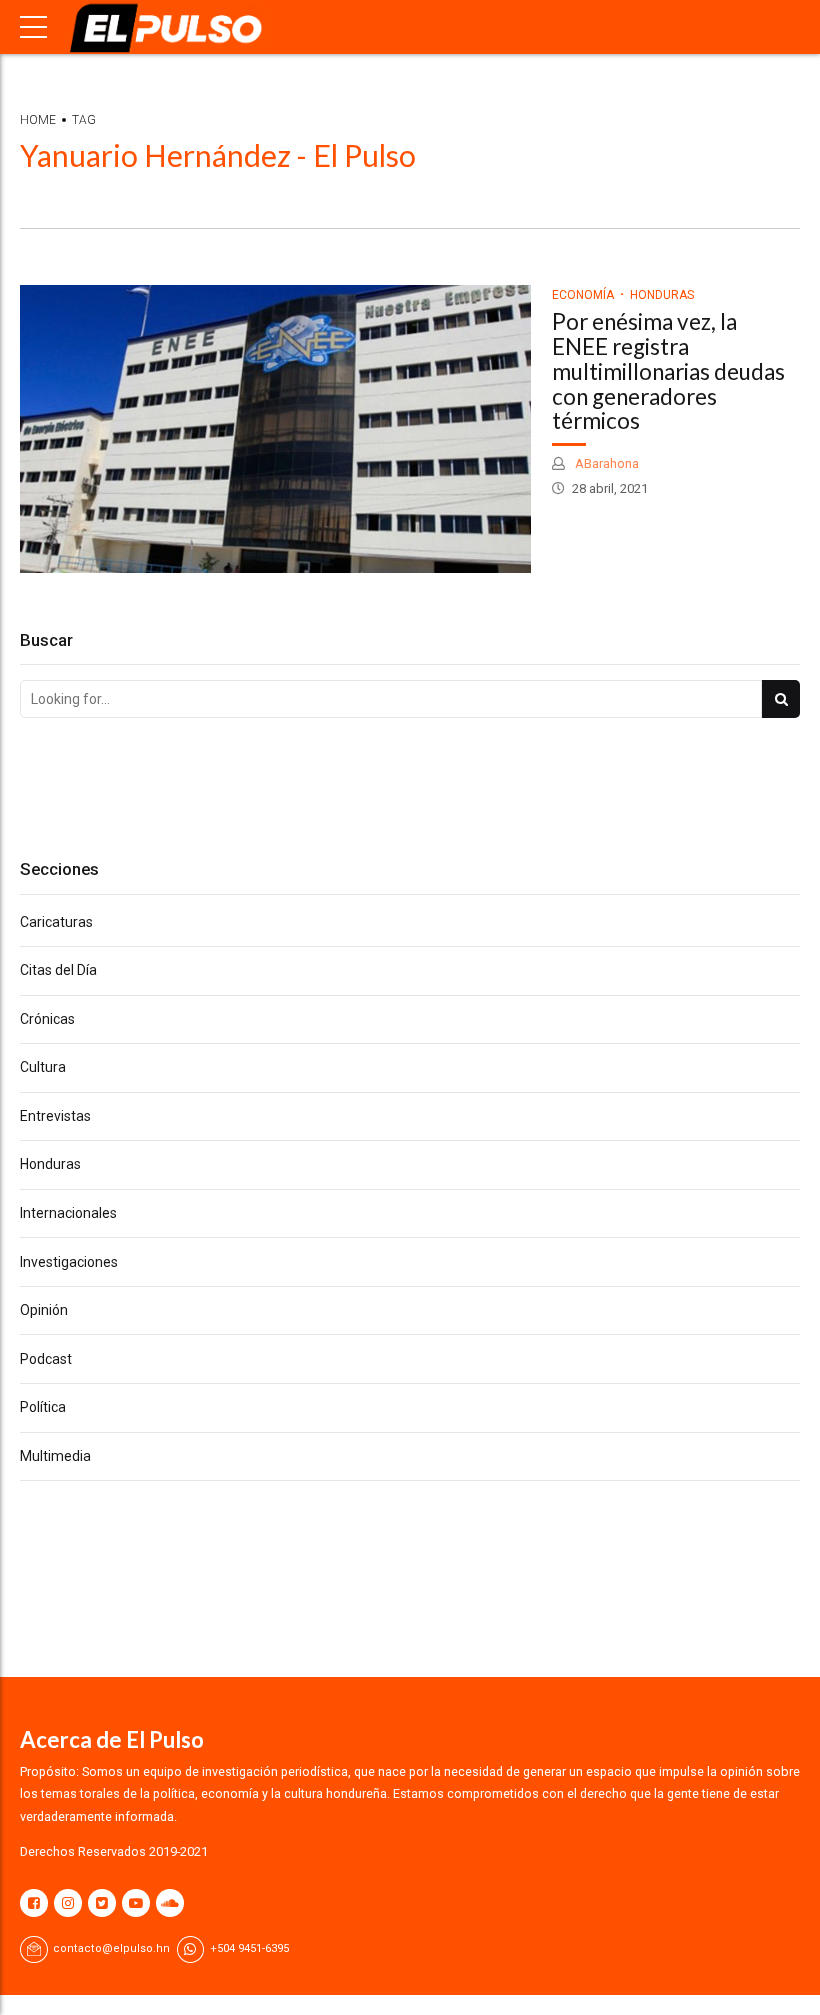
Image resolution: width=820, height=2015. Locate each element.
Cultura (43, 1067)
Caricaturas (56, 922)
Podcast (46, 1359)
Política (43, 1407)
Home (38, 120)
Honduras (662, 295)
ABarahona (605, 463)
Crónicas (47, 1019)
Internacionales (68, 1213)
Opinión (44, 1310)
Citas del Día (58, 970)
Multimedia (55, 1456)
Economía (583, 295)
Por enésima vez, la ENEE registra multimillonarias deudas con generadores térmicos (668, 371)
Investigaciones (69, 1262)
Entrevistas (55, 1116)
